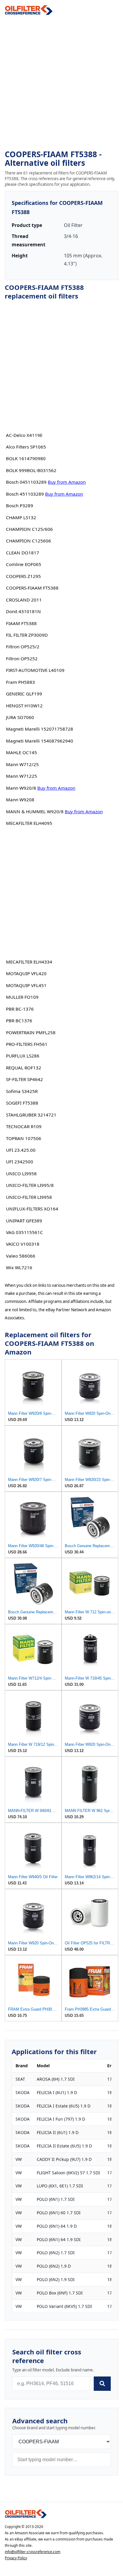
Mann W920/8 (21, 788)
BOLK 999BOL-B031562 (31, 470)
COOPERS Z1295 (23, 576)
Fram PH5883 (20, 682)
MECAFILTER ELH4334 (29, 962)
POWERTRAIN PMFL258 (31, 1032)
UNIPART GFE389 (24, 1221)
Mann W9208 (20, 800)
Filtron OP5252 (22, 658)
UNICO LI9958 (21, 1173)
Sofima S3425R (22, 1091)
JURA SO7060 (20, 717)
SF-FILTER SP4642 (24, 1079)
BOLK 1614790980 (26, 458)
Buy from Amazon (67, 482)
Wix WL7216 (19, 1267)
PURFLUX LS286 (23, 1056)
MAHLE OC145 (21, 752)
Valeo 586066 (21, 1256)
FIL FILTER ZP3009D (27, 635)
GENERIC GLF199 (24, 694)
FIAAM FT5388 (21, 623)
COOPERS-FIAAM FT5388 (32, 588)
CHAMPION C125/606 (29, 529)
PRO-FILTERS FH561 (27, 1044)
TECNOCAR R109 (24, 1126)
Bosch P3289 (20, 505)
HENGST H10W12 (24, 706)
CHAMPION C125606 (29, 541)
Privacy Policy (16, 2558)
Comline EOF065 (24, 564)
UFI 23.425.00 (21, 1150)
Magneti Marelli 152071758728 (40, 729)
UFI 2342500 (20, 1162)
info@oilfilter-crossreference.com (33, 2552)
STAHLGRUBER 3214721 (31, 1115)
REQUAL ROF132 (24, 1068)
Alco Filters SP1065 (26, 447)
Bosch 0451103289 (26, 482)
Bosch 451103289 (25, 494)
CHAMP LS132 (21, 517)
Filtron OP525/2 (23, 647)
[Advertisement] (61, 83)
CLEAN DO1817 (23, 553)
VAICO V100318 (23, 1244)
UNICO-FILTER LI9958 (29, 1197)
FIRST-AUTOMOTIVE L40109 (35, 670)
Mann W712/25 (22, 764)
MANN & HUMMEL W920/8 (35, 811)
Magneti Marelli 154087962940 (40, 741)
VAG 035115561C (24, 1232)
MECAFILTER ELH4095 (29, 823)
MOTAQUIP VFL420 (26, 973)
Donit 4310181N (23, 611)
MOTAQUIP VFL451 (26, 985)
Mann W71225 (21, 776)
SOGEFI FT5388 (22, 1103)
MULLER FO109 (22, 997)
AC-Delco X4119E (24, 435)
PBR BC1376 (19, 1020)
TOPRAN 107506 (24, 1138)
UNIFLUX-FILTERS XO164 (32, 1209)
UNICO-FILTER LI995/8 (30, 1185)
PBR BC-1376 (20, 1009)
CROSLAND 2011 (24, 600)
